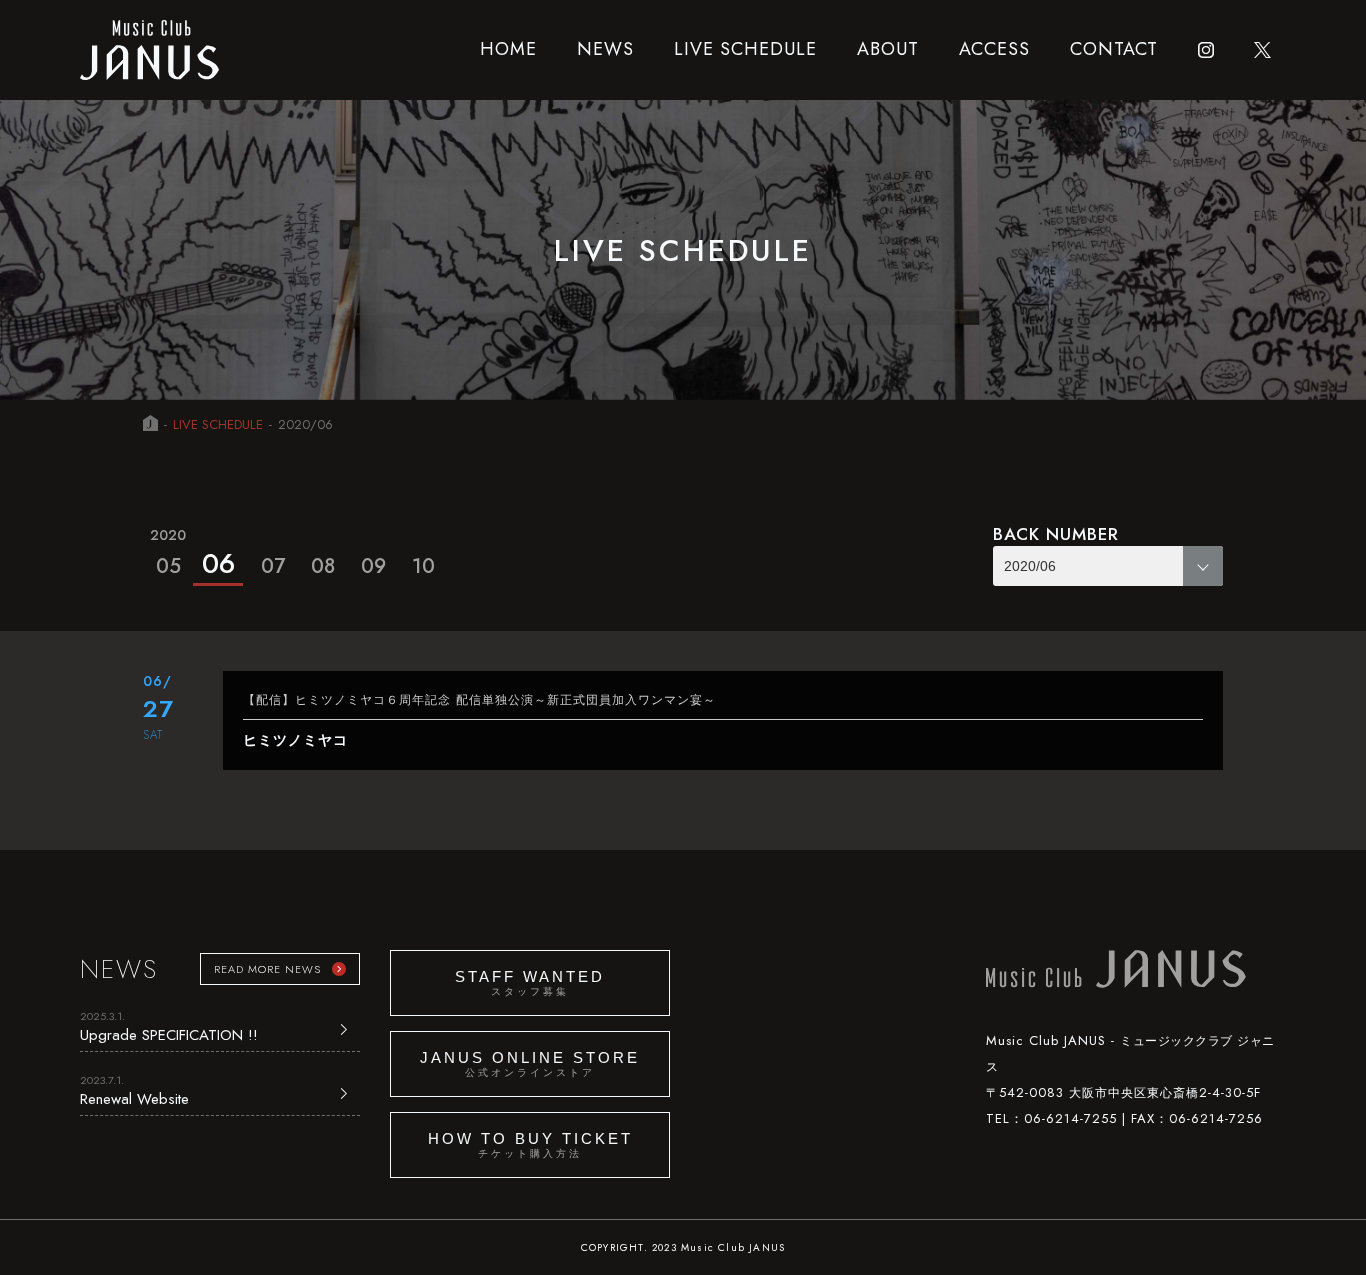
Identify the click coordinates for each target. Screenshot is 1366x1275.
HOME (508, 49)
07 (273, 566)
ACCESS (994, 49)
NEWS (605, 49)
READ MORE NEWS (267, 969)
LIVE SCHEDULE (745, 49)
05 (168, 553)
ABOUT (888, 49)
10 (423, 566)
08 (323, 566)
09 (373, 566)
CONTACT (1114, 49)
